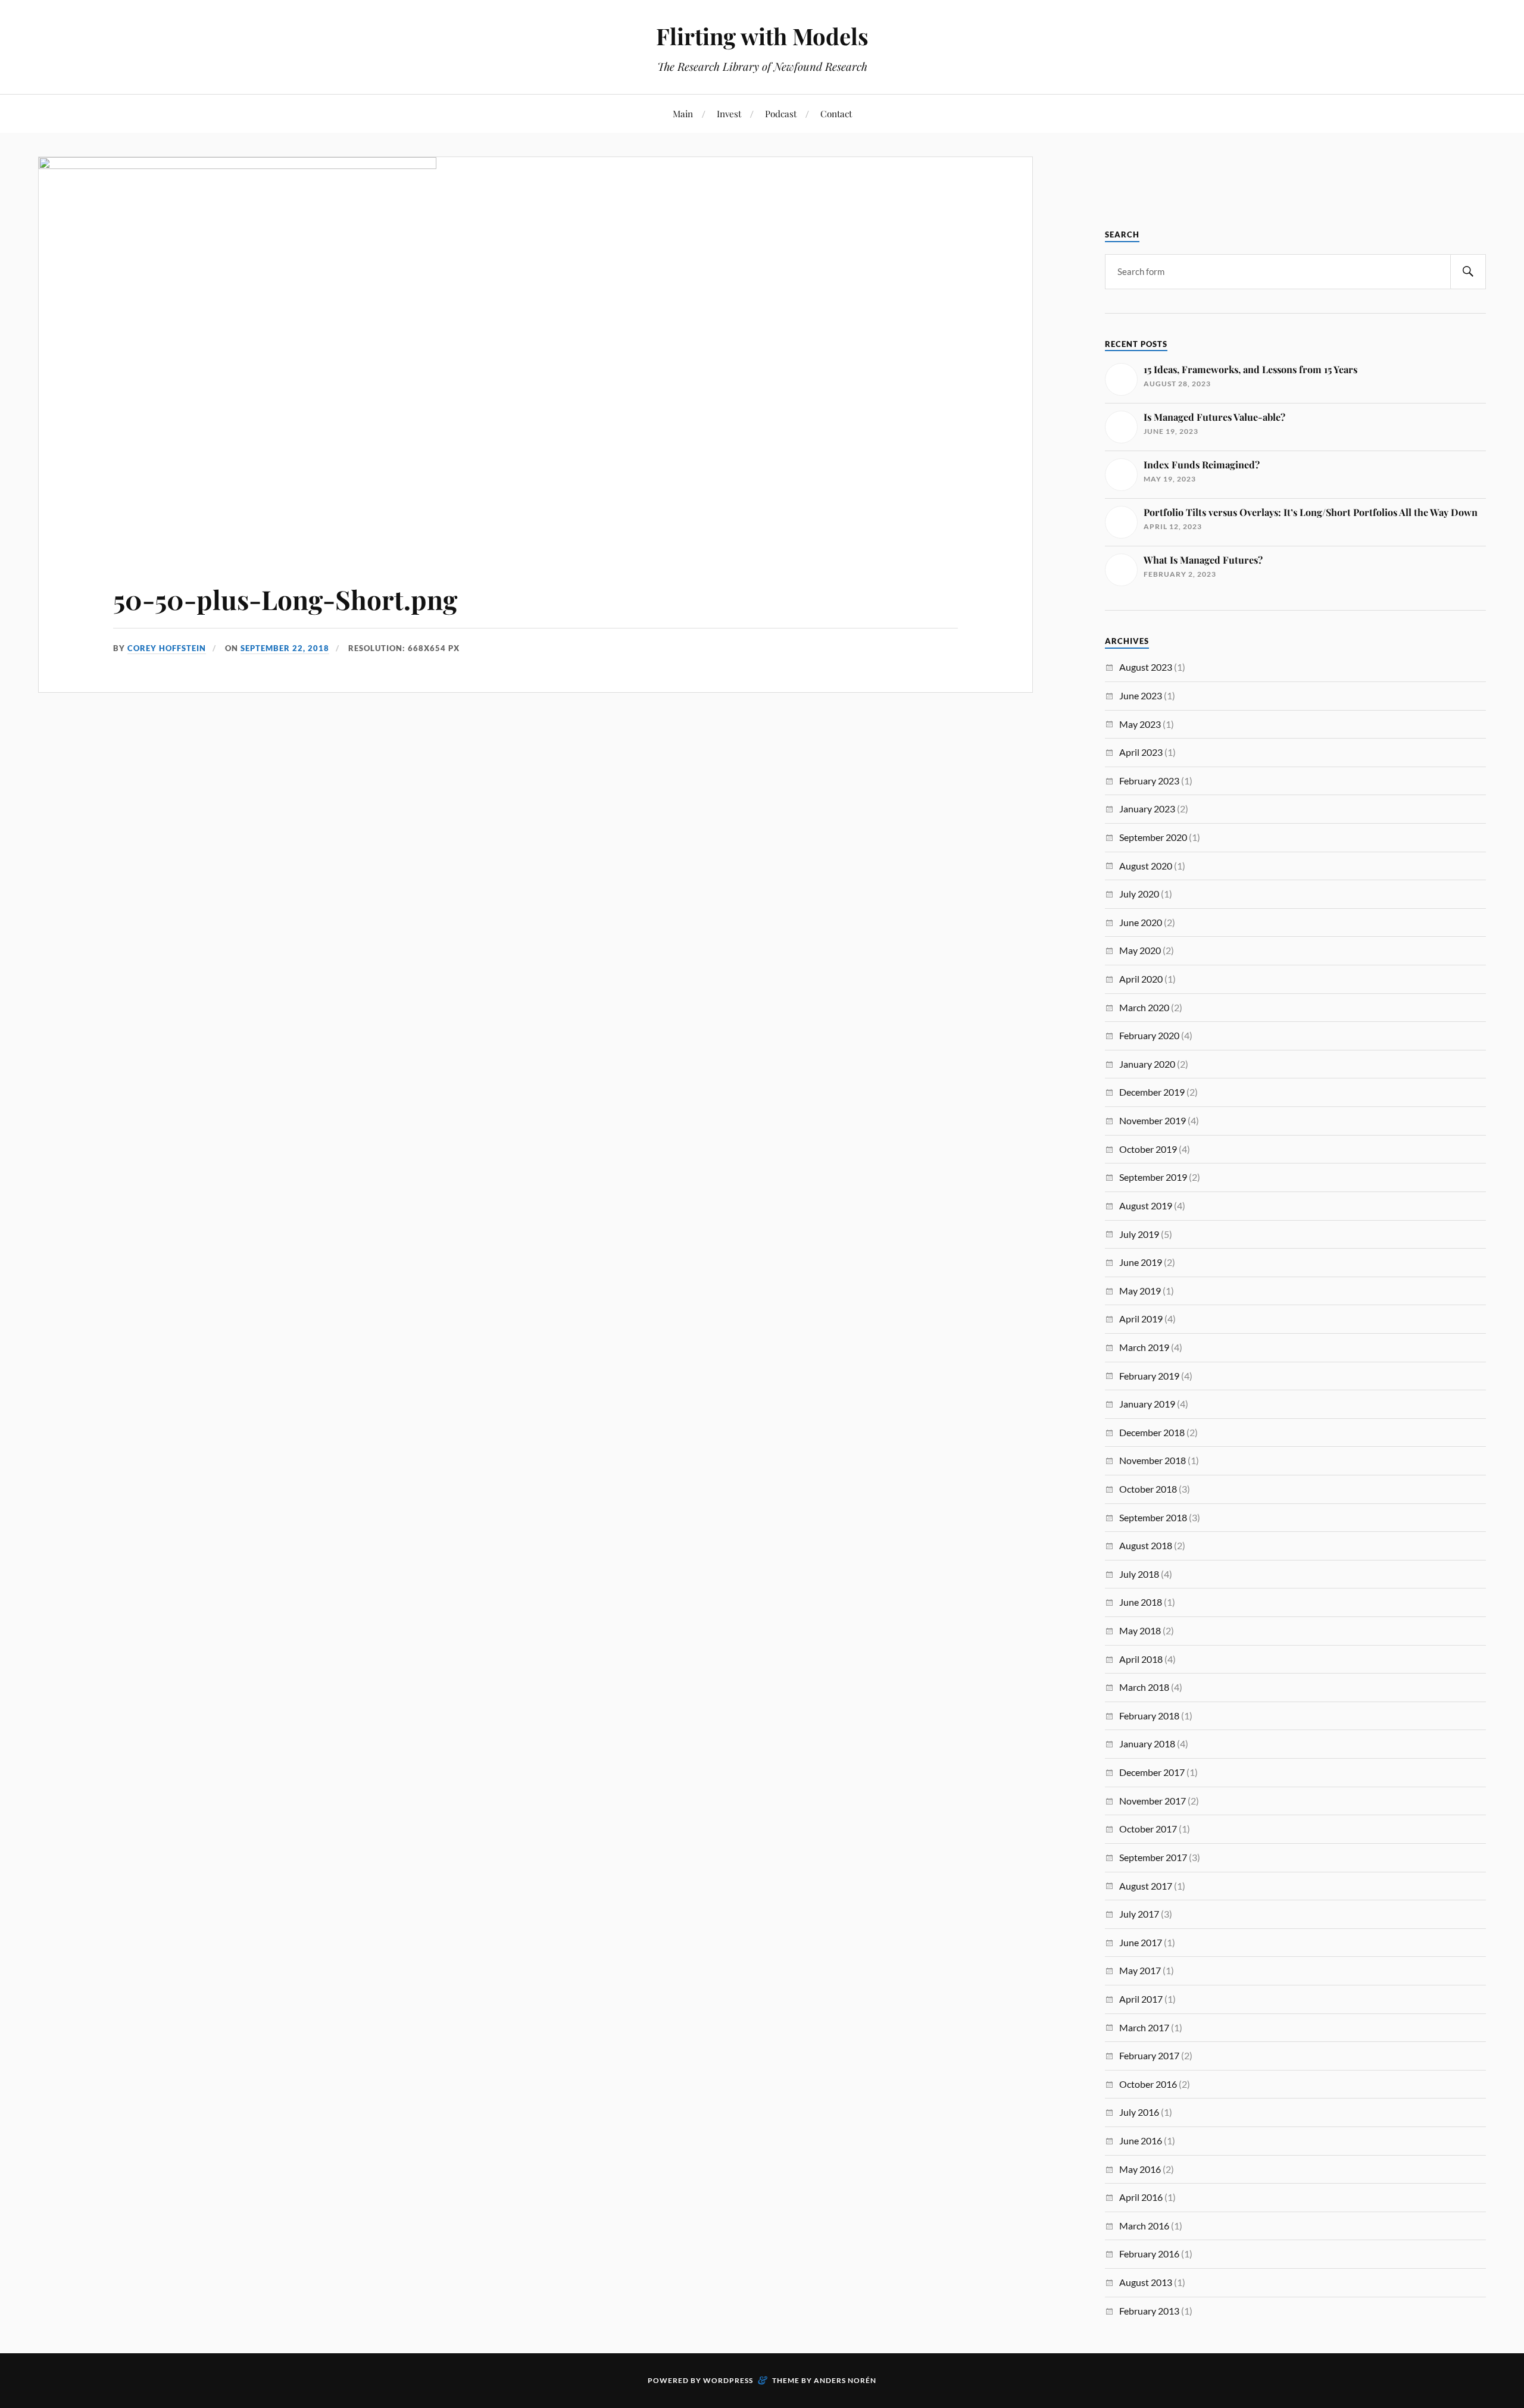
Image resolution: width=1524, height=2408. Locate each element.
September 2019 (1153, 1177)
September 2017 (1153, 1857)
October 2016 (1148, 2084)
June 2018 (1141, 1602)
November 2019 (1153, 1120)
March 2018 (1144, 1687)
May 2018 (1140, 1630)
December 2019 (1152, 1092)
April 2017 (1141, 1999)
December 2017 (1152, 1772)
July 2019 (1139, 1234)
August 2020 (1146, 866)
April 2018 (1141, 1659)
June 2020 (1141, 922)
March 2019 (1144, 1347)
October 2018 (1148, 1489)
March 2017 (1144, 2027)
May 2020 (1140, 950)
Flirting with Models (762, 36)
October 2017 (1148, 1829)
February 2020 (1149, 1035)
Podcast (781, 113)
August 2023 (1146, 667)
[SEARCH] (1468, 272)
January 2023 (1147, 809)
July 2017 (1139, 1914)
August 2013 (1146, 2282)
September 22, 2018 (285, 648)
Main (683, 113)
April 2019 (1141, 1319)
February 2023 (1149, 781)
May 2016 (1140, 2169)
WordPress (728, 2380)
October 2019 (1148, 1149)
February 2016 (1149, 2254)
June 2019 (1141, 1262)
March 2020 (1144, 1007)
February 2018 (1149, 1716)
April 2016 (1141, 2197)
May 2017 (1140, 1970)
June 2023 (1141, 695)
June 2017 (1141, 1942)
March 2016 (1144, 2226)
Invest (729, 113)
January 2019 (1147, 1404)
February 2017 (1149, 2055)
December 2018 (1152, 1432)
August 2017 (1146, 1886)
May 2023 (1140, 724)
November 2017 (1153, 1801)
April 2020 (1141, 979)
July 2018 (1139, 1574)
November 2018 (1153, 1460)
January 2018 (1147, 1744)
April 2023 (1141, 752)
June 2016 (1141, 2140)
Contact (836, 113)
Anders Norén (845, 2380)
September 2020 (1153, 837)
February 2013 (1149, 2311)
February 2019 (1149, 1376)
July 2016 (1139, 2112)
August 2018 (1146, 1545)
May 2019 (1140, 1291)
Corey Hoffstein (167, 648)
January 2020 (1147, 1064)
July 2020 (1139, 894)
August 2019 (1146, 1205)
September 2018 (1153, 1517)
